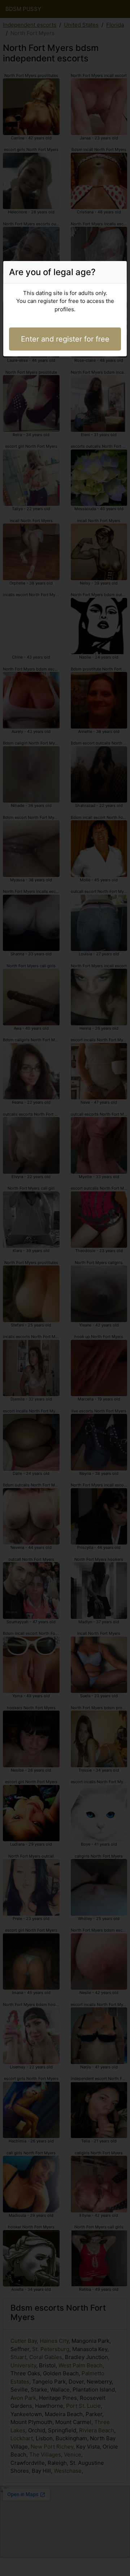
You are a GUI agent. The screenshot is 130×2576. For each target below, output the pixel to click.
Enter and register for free (65, 339)
